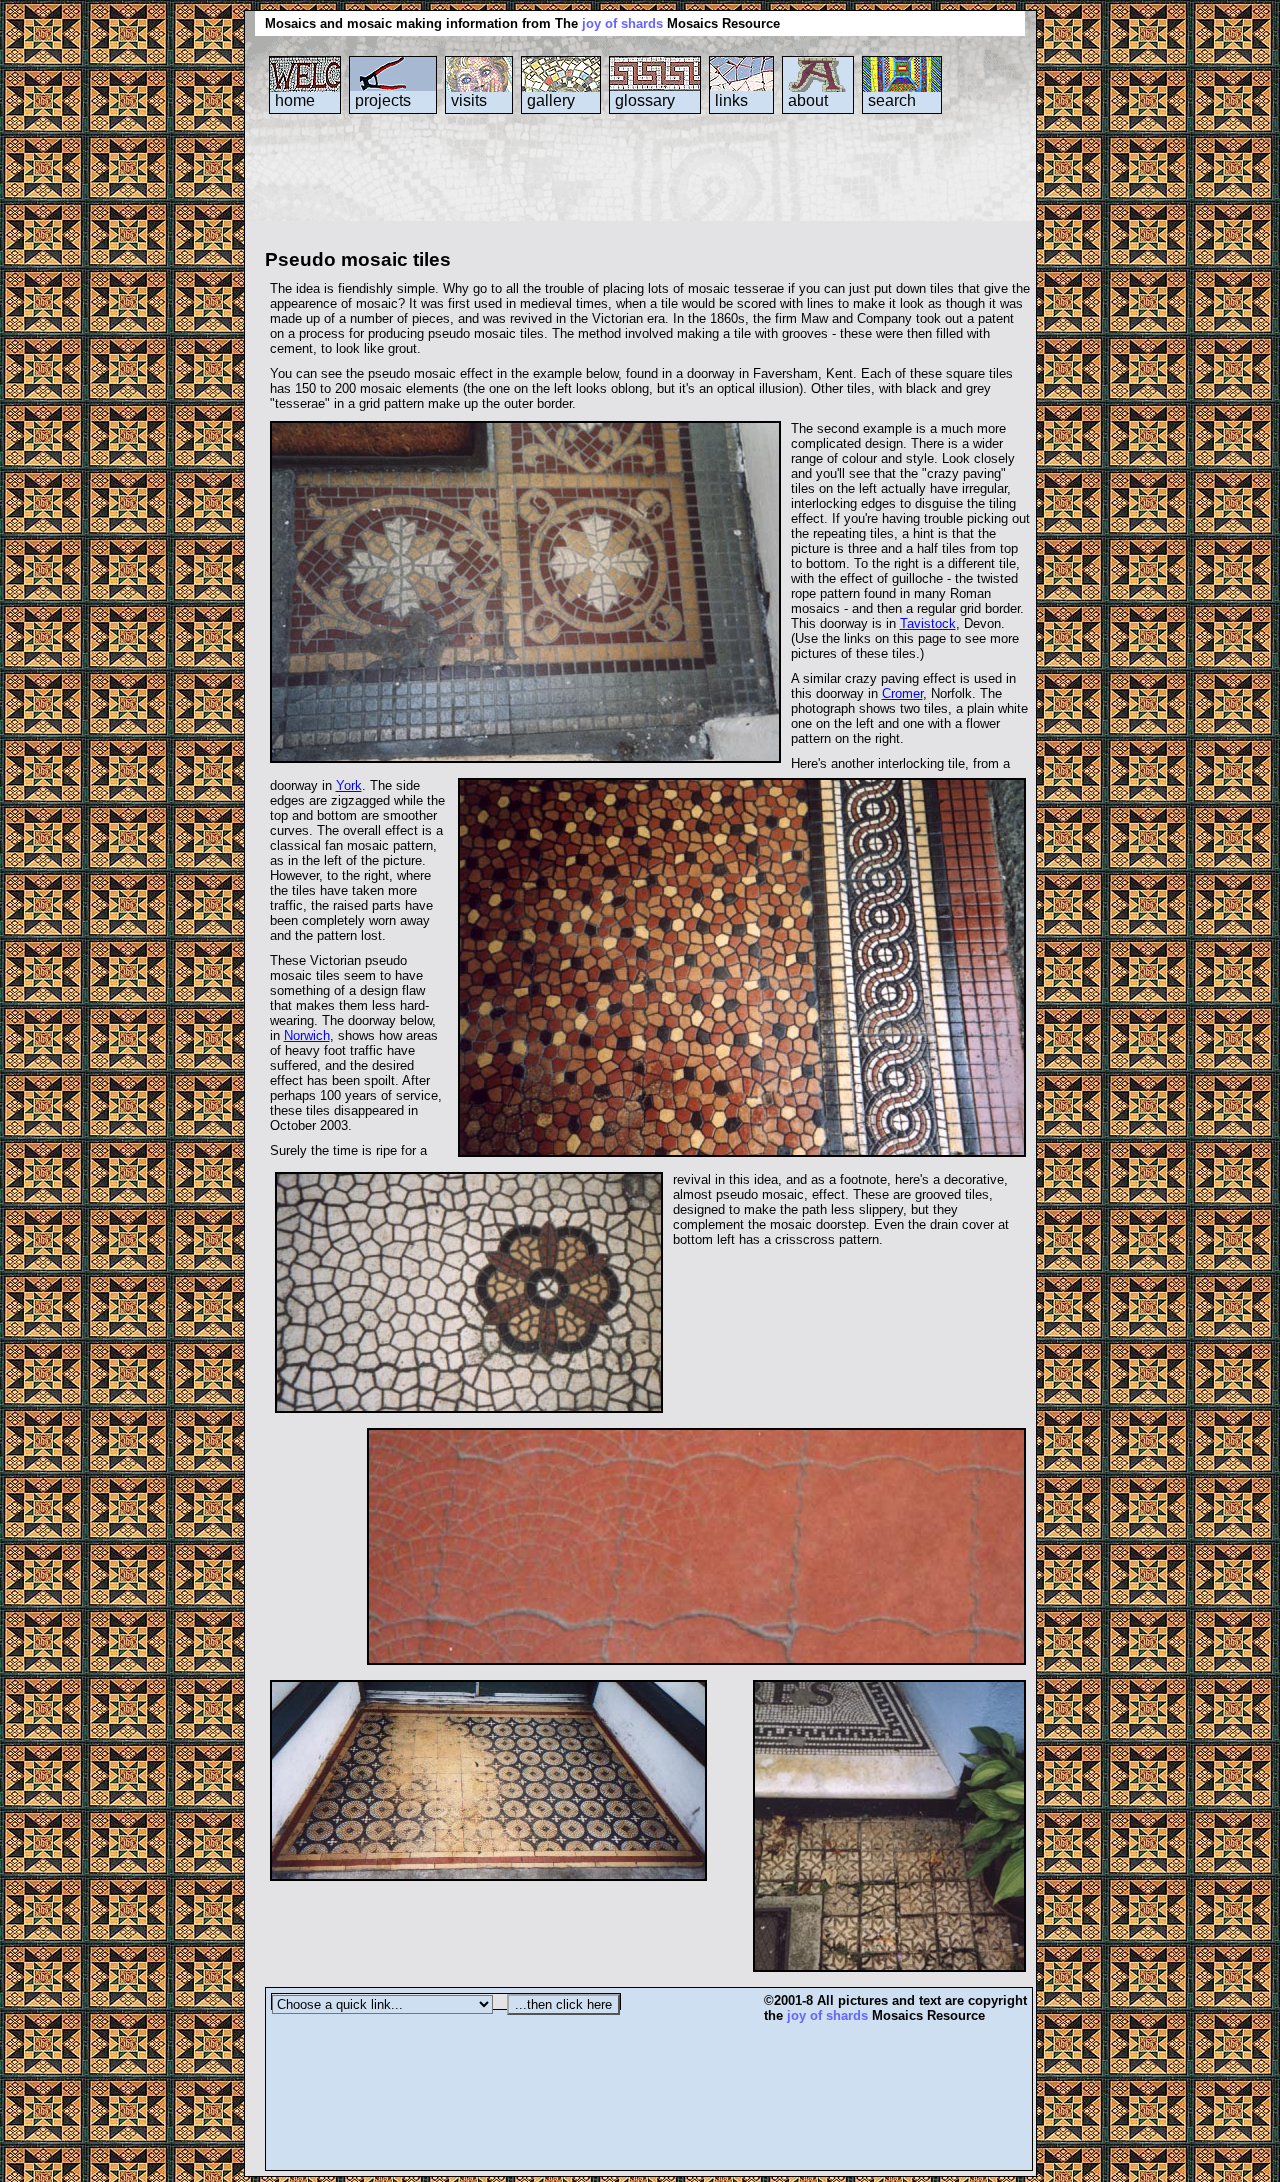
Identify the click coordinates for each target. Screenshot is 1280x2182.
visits (469, 100)
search (892, 100)
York (349, 785)
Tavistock (928, 623)
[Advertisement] (629, 194)
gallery (551, 100)
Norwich (307, 1035)
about (808, 100)
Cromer (902, 693)
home (295, 100)
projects (383, 100)
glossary (645, 100)
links (731, 100)
